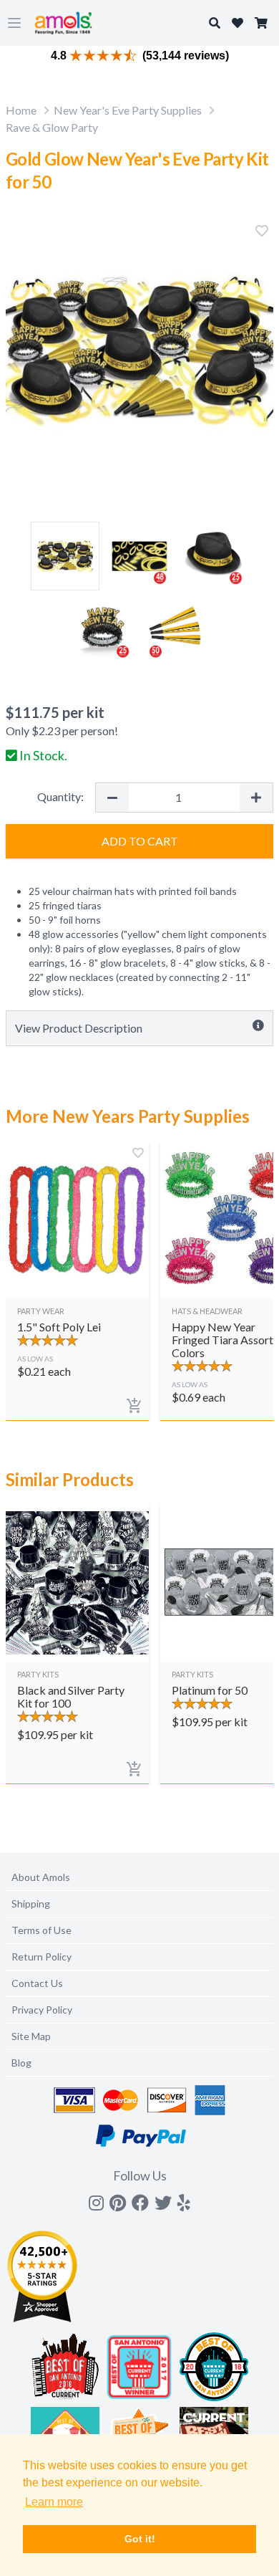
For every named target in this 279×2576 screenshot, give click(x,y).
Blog (21, 2063)
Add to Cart (140, 841)
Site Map (31, 2036)
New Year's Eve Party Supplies (128, 110)
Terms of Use (41, 1930)
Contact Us (37, 1983)
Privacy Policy (42, 2010)
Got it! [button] (140, 2539)
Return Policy (41, 1957)
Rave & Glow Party (52, 127)
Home (21, 110)
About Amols (41, 1877)
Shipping (31, 1904)
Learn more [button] (54, 2502)
